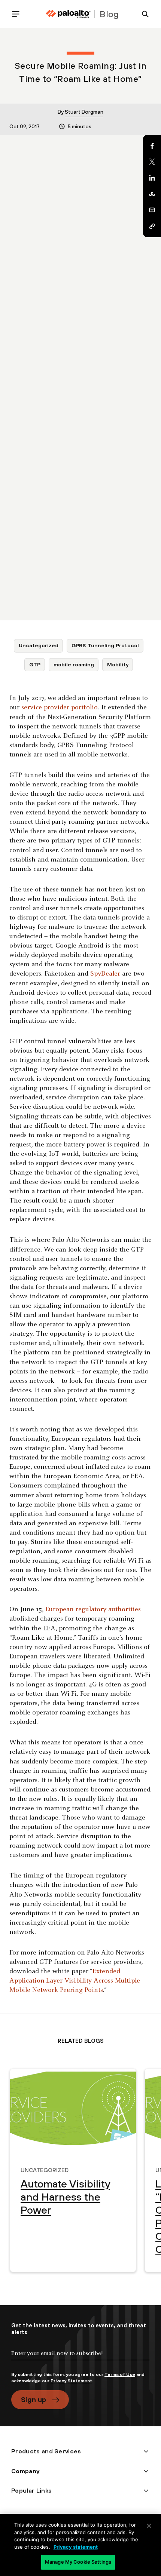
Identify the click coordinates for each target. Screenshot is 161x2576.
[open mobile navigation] (19, 14)
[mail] (152, 210)
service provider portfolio (60, 708)
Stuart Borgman (84, 112)
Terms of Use (120, 2374)
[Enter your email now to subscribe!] (80, 2359)
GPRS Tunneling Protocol (105, 645)
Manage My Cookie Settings (78, 2562)
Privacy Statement (71, 2381)
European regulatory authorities (93, 1610)
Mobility (118, 664)
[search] (142, 14)
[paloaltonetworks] (68, 14)
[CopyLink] (152, 226)
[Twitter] (152, 162)
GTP (35, 664)
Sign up (34, 2400)
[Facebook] (152, 146)
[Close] (149, 2526)
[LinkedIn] (152, 178)
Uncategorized (39, 645)
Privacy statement (76, 2547)
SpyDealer (105, 974)
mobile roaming (74, 664)
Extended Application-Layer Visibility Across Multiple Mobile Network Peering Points (75, 1981)
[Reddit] (152, 194)
